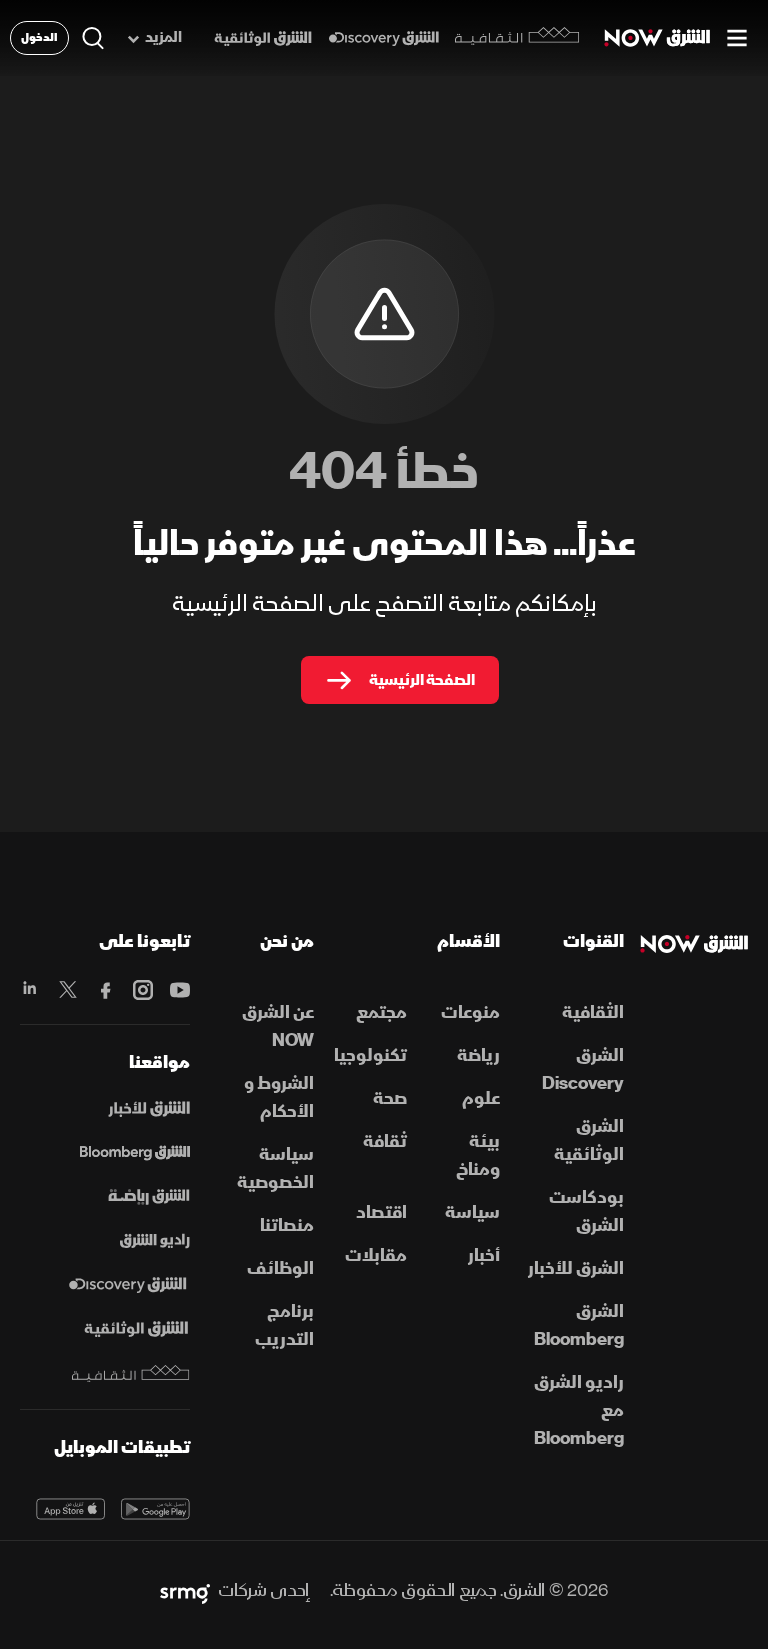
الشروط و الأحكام (279, 1097)
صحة (390, 1098)
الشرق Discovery (583, 1069)
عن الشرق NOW (278, 1026)
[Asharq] (149, 1109)
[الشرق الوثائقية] (263, 38)
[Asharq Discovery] (127, 1285)
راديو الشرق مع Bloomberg (579, 1410)
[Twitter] (67, 990)
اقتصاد (381, 1212)
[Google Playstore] (155, 1509)
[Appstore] (70, 1509)
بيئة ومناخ (478, 1155)
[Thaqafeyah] (131, 1373)
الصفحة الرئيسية (422, 680)
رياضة (478, 1055)
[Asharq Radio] (155, 1241)
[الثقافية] (517, 38)
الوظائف (280, 1268)
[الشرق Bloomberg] (135, 1153)
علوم (481, 1098)
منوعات (470, 1012)
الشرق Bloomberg (579, 1325)
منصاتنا (287, 1225)
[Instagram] (142, 990)
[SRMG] (185, 1591)
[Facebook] (104, 990)
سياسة (472, 1212)
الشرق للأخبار (576, 1268)
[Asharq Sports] (149, 1197)
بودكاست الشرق (586, 1211)
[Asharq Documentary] (136, 1329)
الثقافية (593, 1012)
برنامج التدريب (284, 1325)
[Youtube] (179, 990)
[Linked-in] (30, 990)
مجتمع (381, 1012)
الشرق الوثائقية (589, 1140)
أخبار (484, 1255)
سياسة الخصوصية (275, 1168)
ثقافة (385, 1141)
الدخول (39, 37)
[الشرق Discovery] (383, 38)
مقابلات (376, 1255)
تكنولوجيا (370, 1055)
